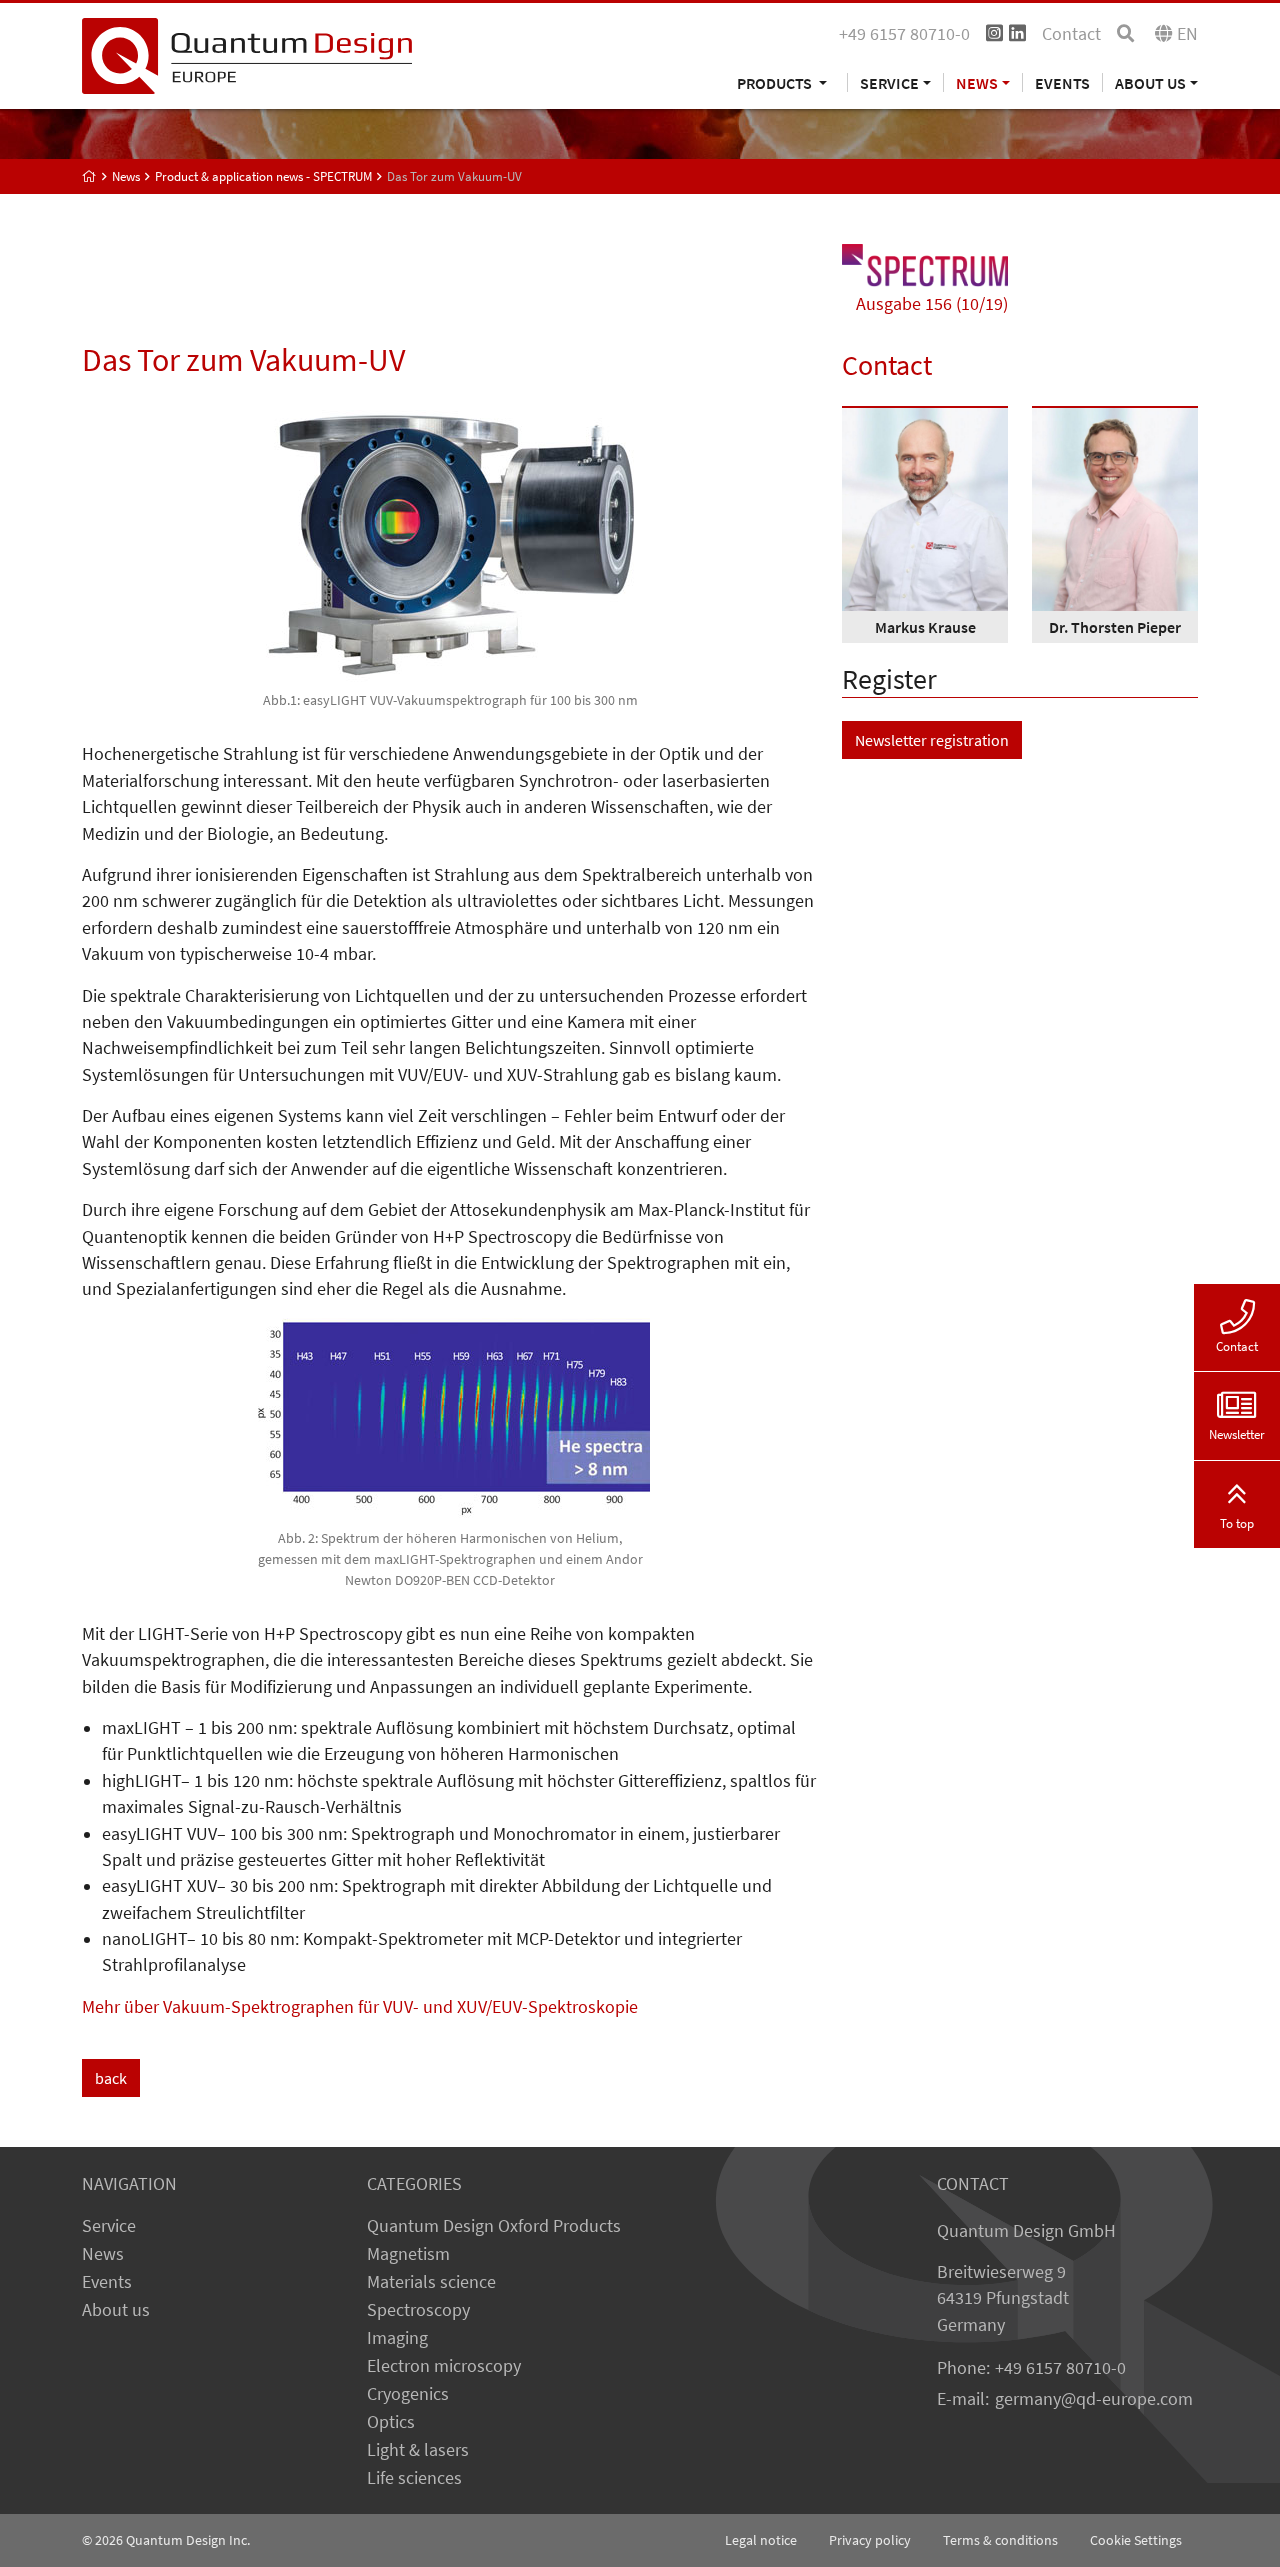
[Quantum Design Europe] (89, 176)
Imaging (397, 2338)
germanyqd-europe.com (1094, 2399)
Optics (391, 2422)
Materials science (431, 2282)
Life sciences (414, 2478)
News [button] (977, 82)
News (103, 2254)
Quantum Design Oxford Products (494, 2226)
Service (109, 2226)
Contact (1071, 34)
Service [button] (889, 82)
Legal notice (761, 2540)
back (111, 2078)
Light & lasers (418, 2450)
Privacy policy (870, 2540)
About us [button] (1150, 82)
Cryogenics (408, 2394)
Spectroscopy (418, 2310)
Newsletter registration (932, 740)
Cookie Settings (1136, 2540)
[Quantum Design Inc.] (247, 54)
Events (1062, 82)
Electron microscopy (444, 2366)
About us (116, 2310)
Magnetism (408, 2254)
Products (776, 82)
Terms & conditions (1000, 2540)
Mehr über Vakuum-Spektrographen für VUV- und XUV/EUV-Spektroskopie (360, 2007)
